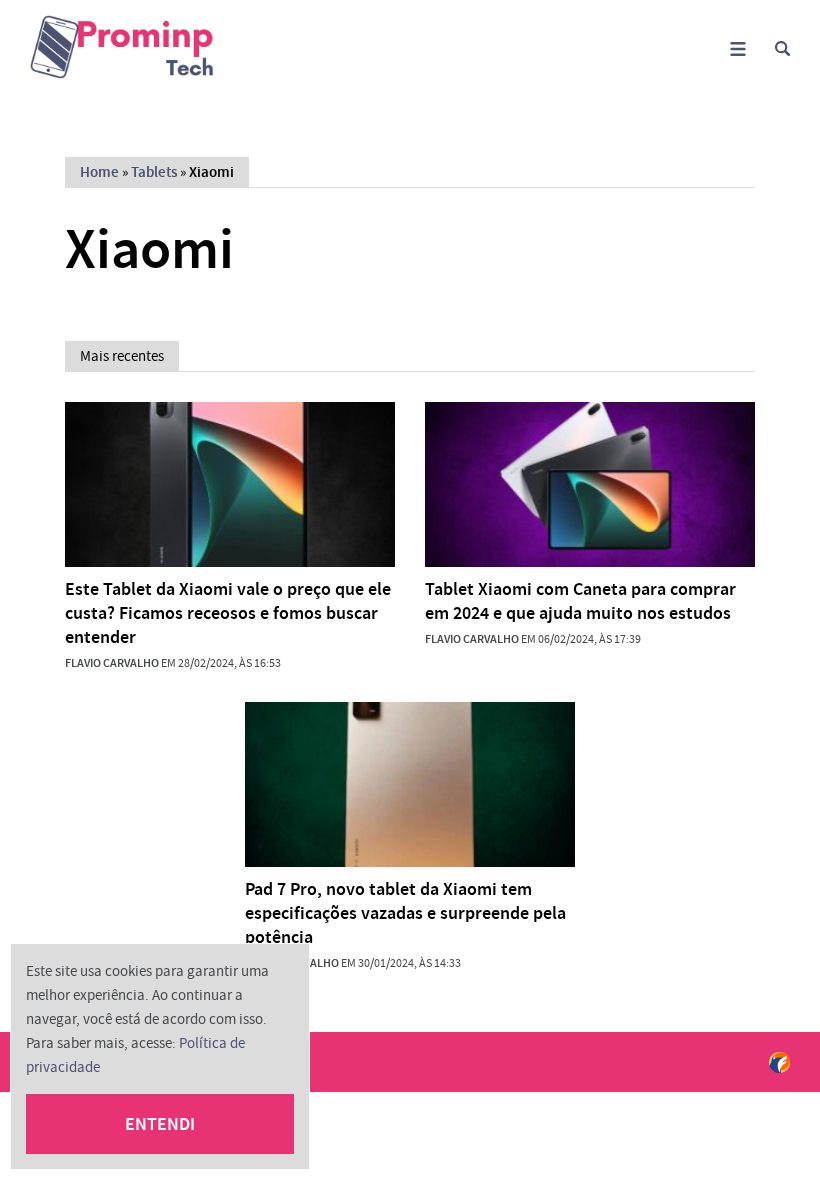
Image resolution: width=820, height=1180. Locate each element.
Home (99, 172)
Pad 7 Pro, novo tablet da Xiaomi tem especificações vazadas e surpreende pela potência (405, 913)
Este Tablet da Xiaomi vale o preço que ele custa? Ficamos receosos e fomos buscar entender (228, 613)
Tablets (154, 172)
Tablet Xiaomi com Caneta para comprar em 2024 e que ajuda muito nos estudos (580, 601)
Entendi (160, 1124)
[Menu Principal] (737, 48)
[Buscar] (782, 48)
